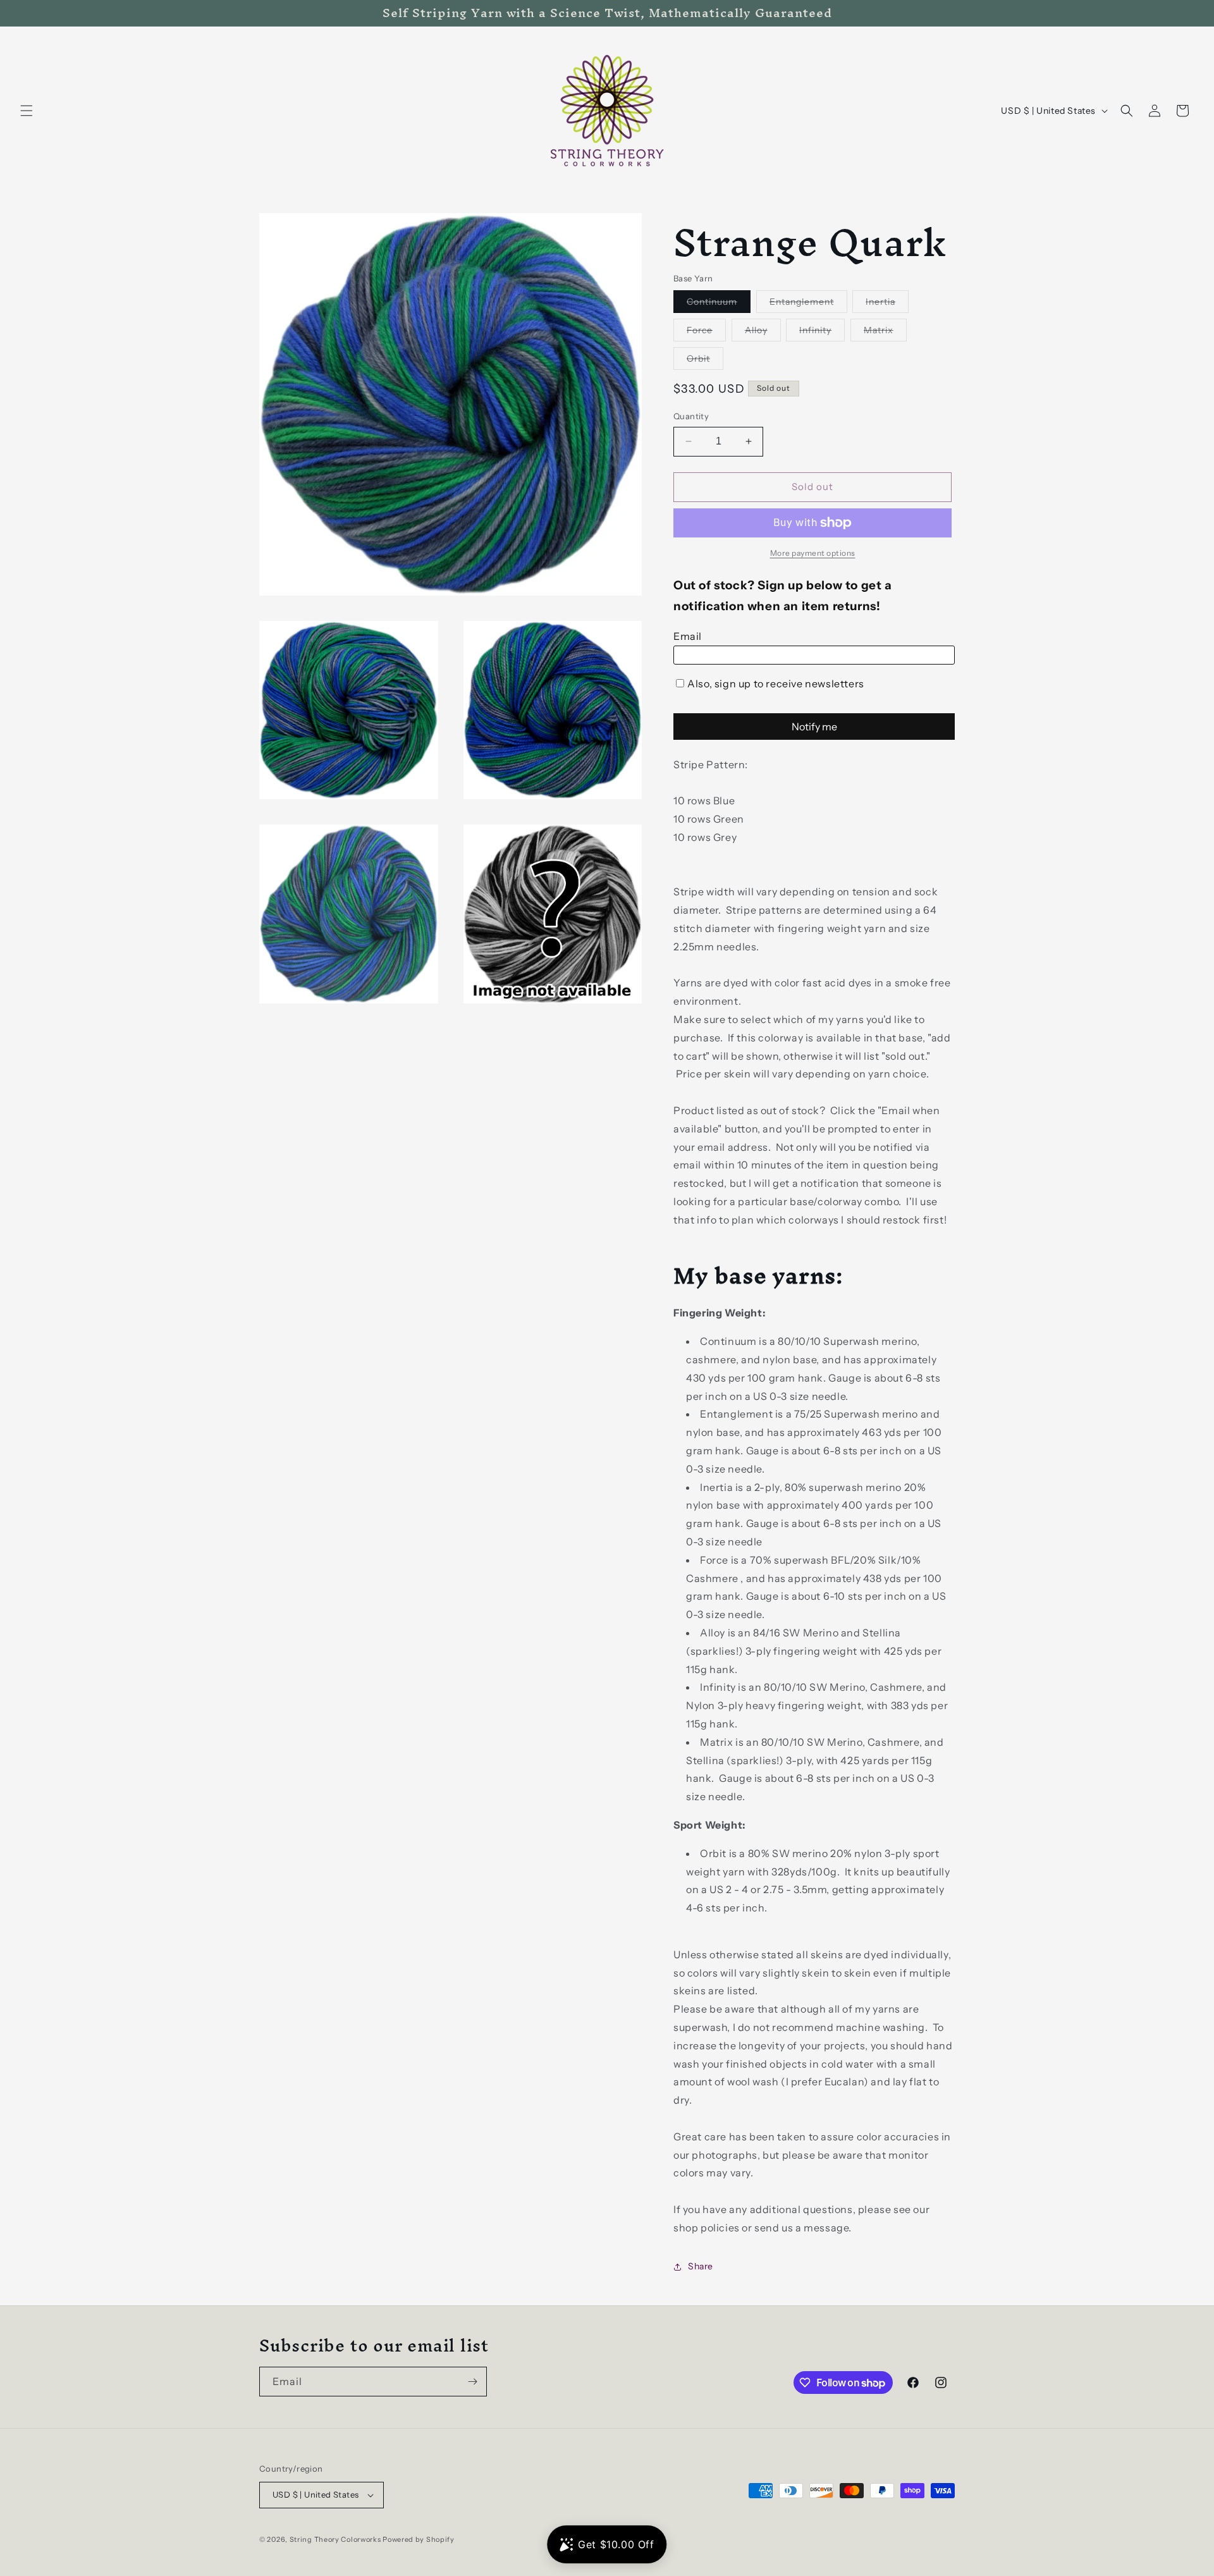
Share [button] (701, 2266)
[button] (27, 111)
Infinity (822, 333)
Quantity (691, 416)
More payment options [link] (813, 553)
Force (706, 333)
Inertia (887, 304)
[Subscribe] (472, 2382)
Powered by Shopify (419, 2539)
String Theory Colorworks (335, 2539)
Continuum (719, 304)
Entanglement (808, 304)
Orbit (705, 361)
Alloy (763, 333)
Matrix (885, 333)
